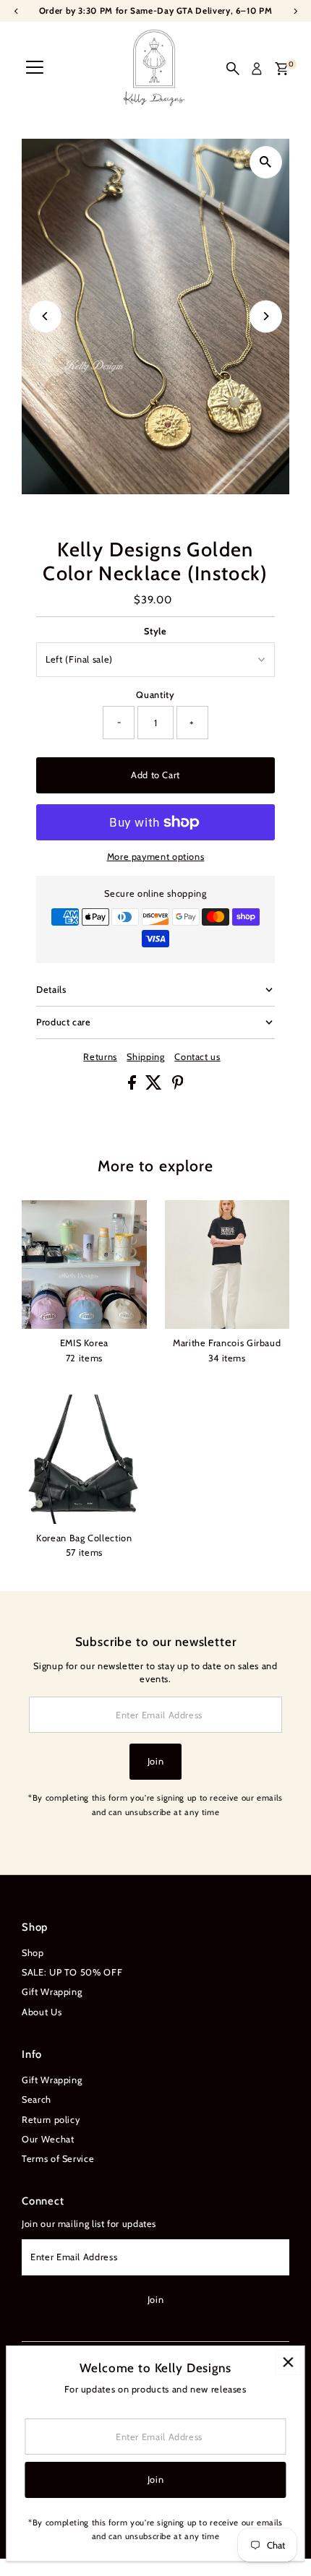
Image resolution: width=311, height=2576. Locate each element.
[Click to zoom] (266, 162)
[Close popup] (287, 2362)
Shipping (145, 1057)
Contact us (197, 1057)
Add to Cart (155, 775)
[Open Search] (233, 69)
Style (155, 631)
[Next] (266, 316)
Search (37, 2099)
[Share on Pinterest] (178, 1086)
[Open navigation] (35, 69)
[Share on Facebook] (133, 1086)
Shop (33, 1953)
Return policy (51, 2120)
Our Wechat (48, 2139)
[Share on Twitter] (155, 1086)
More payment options (156, 857)
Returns (100, 1057)
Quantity (155, 695)
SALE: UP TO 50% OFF (72, 1972)
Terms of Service (58, 2159)
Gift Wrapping (52, 1992)
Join (156, 1761)
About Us (42, 2012)
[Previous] (45, 316)
